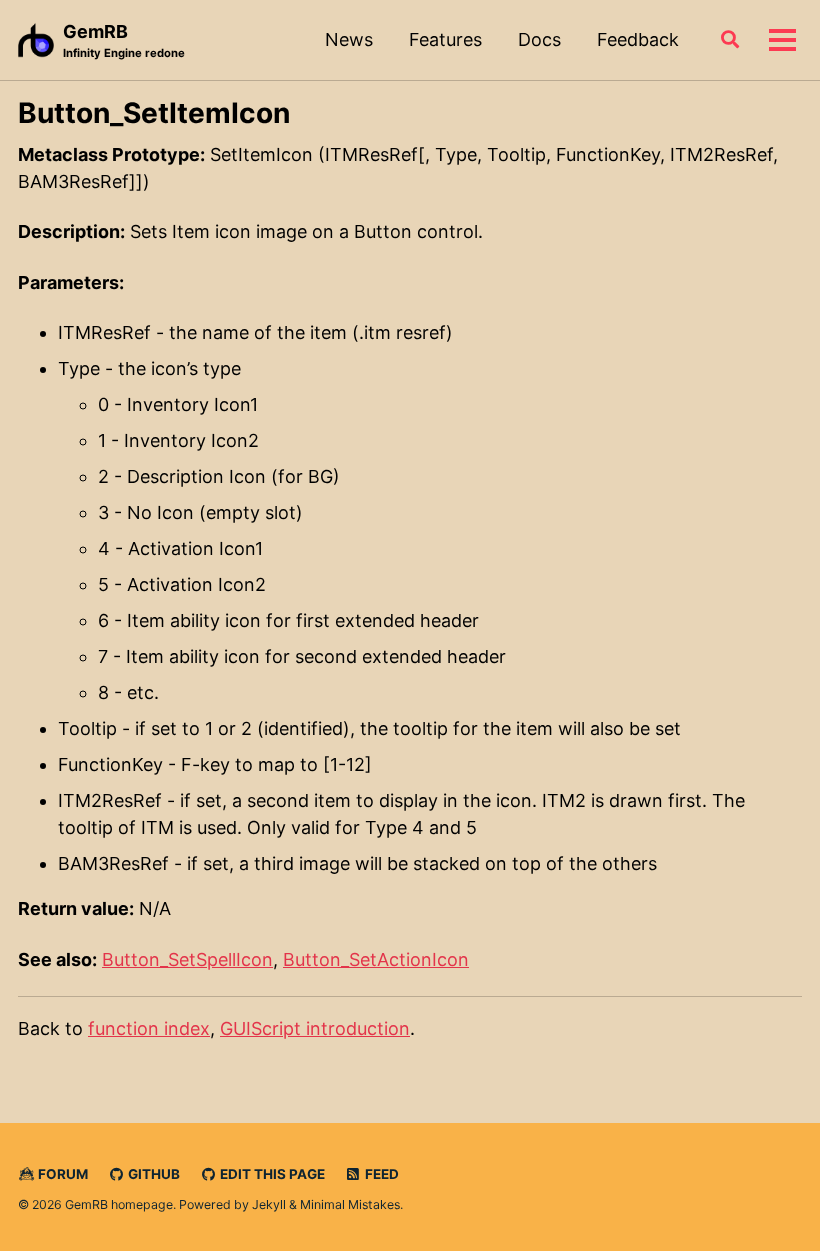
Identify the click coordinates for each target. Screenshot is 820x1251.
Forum (61, 1174)
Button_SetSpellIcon (187, 959)
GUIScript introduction (315, 1028)
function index (149, 1028)
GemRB (124, 40)
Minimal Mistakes (350, 1204)
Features (445, 39)
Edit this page (271, 1174)
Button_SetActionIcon (376, 959)
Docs (539, 39)
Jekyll (269, 1204)
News (349, 39)
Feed (380, 1174)
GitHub (152, 1174)
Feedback (638, 39)
